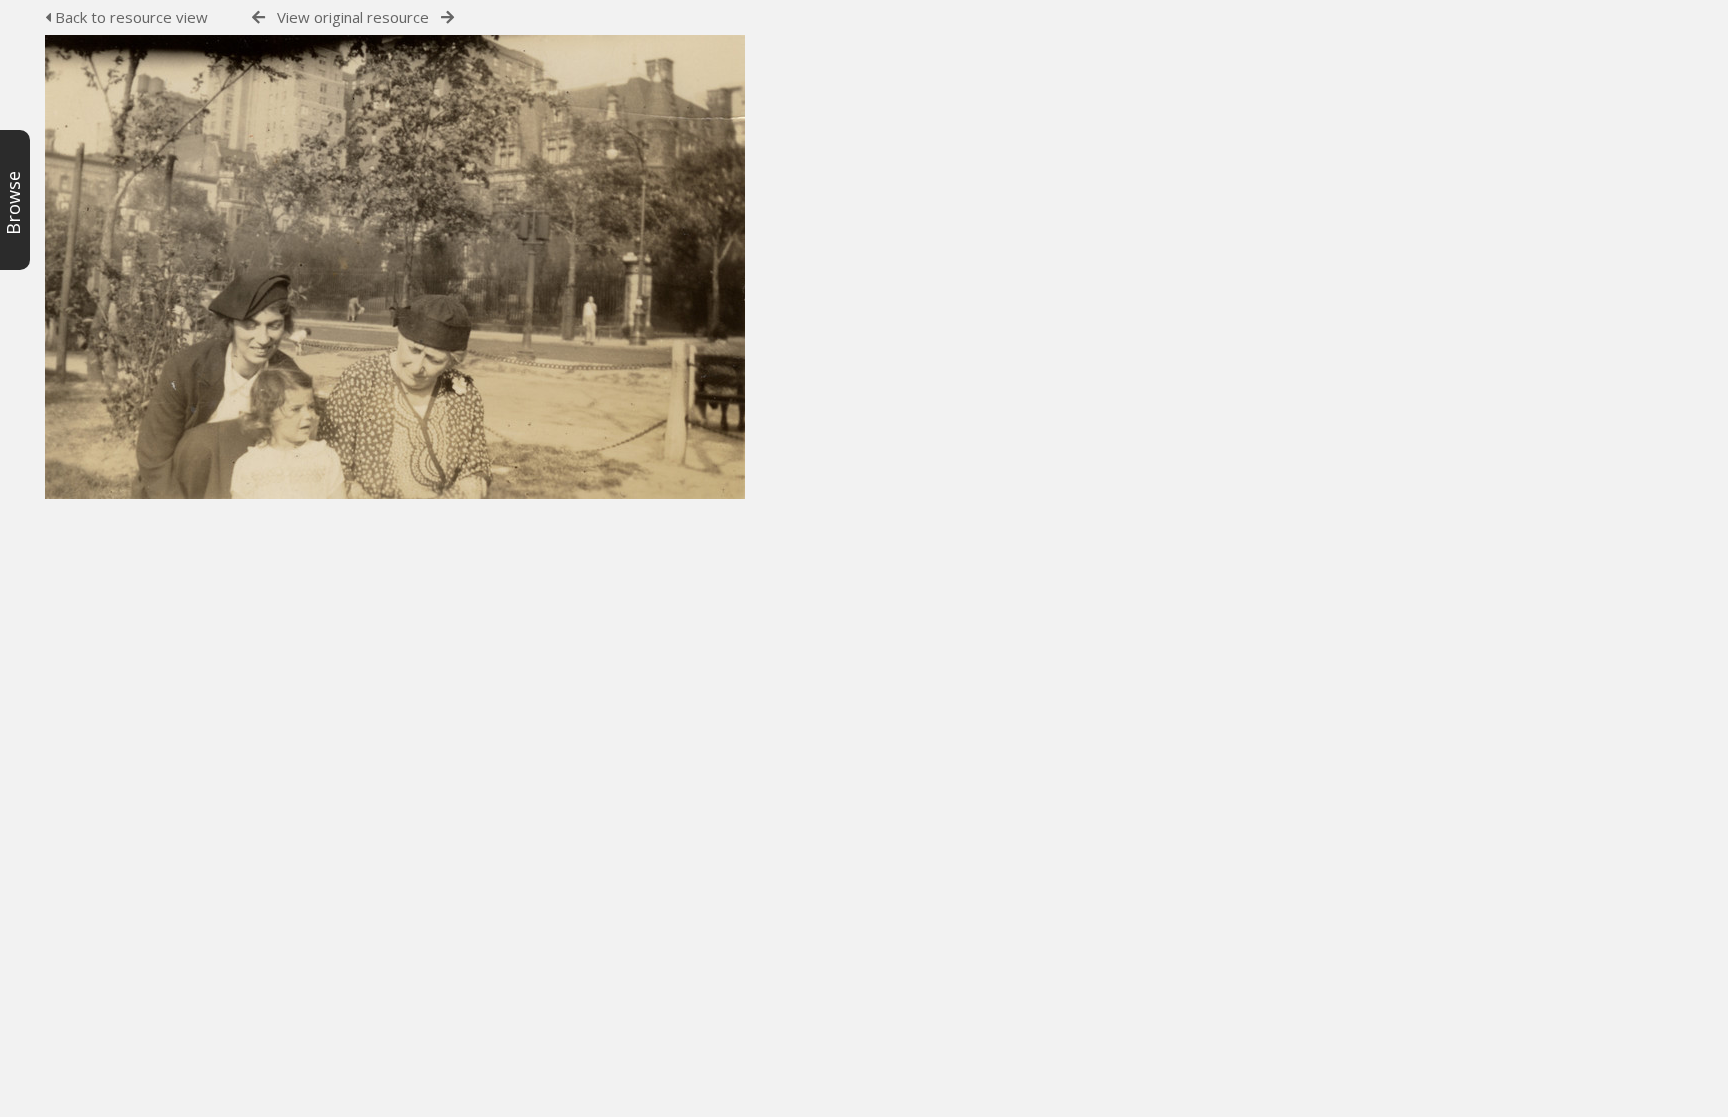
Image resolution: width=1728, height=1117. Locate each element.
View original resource (353, 17)
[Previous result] (258, 17)
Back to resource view (129, 17)
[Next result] (447, 17)
